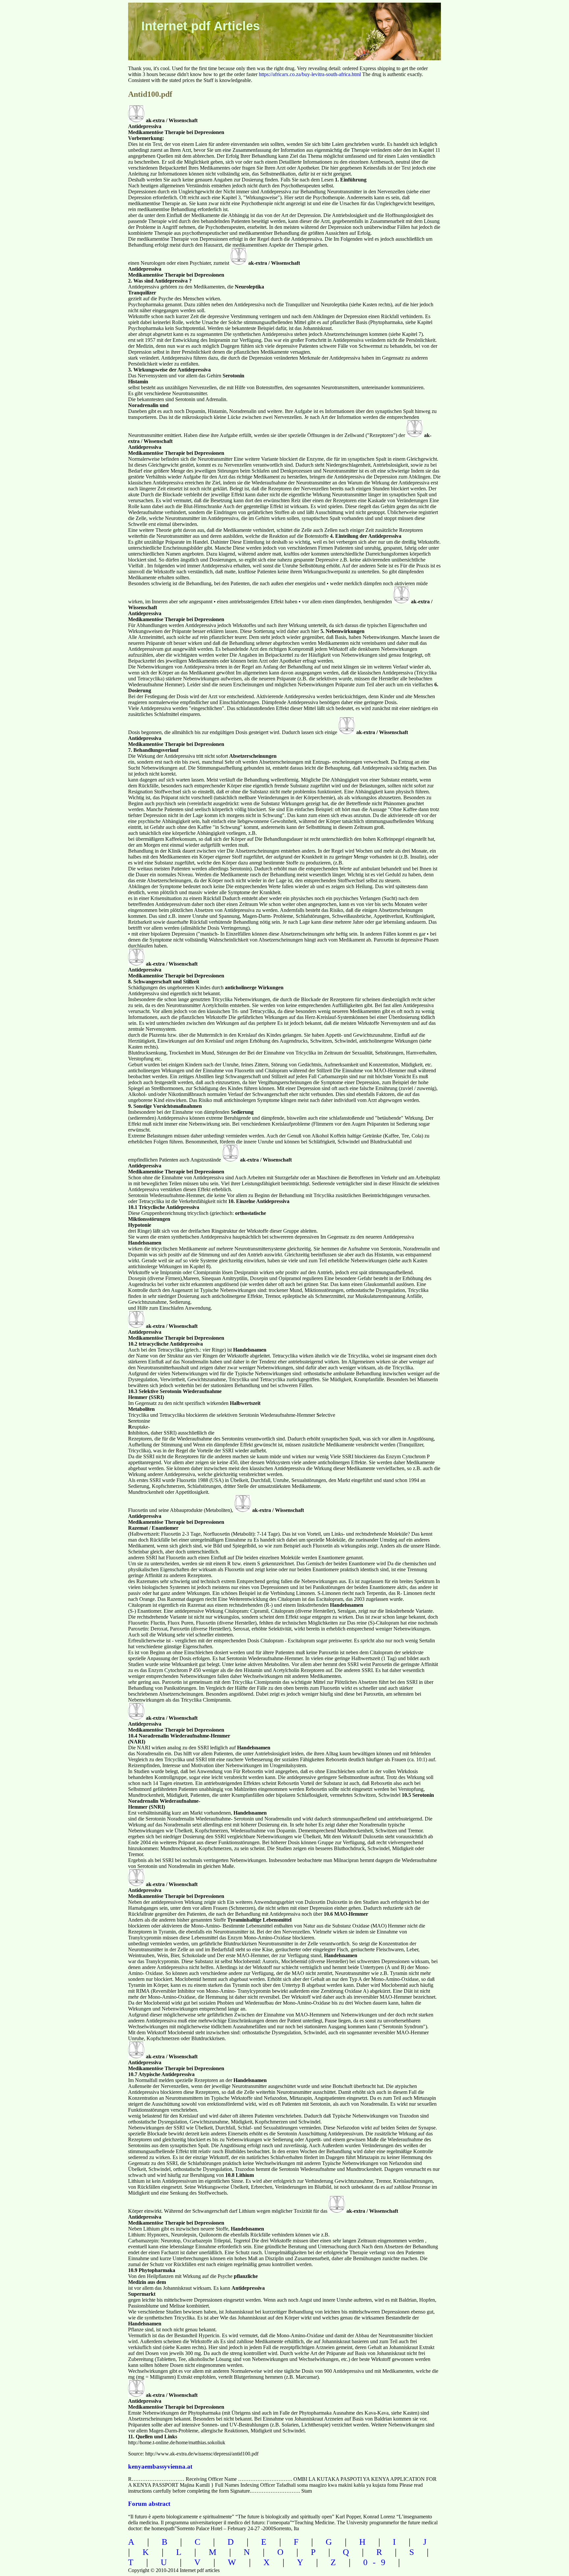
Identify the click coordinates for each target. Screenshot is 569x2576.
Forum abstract (149, 2504)
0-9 (377, 2562)
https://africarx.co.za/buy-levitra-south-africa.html (310, 74)
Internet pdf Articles (201, 26)
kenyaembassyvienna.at (160, 2466)
